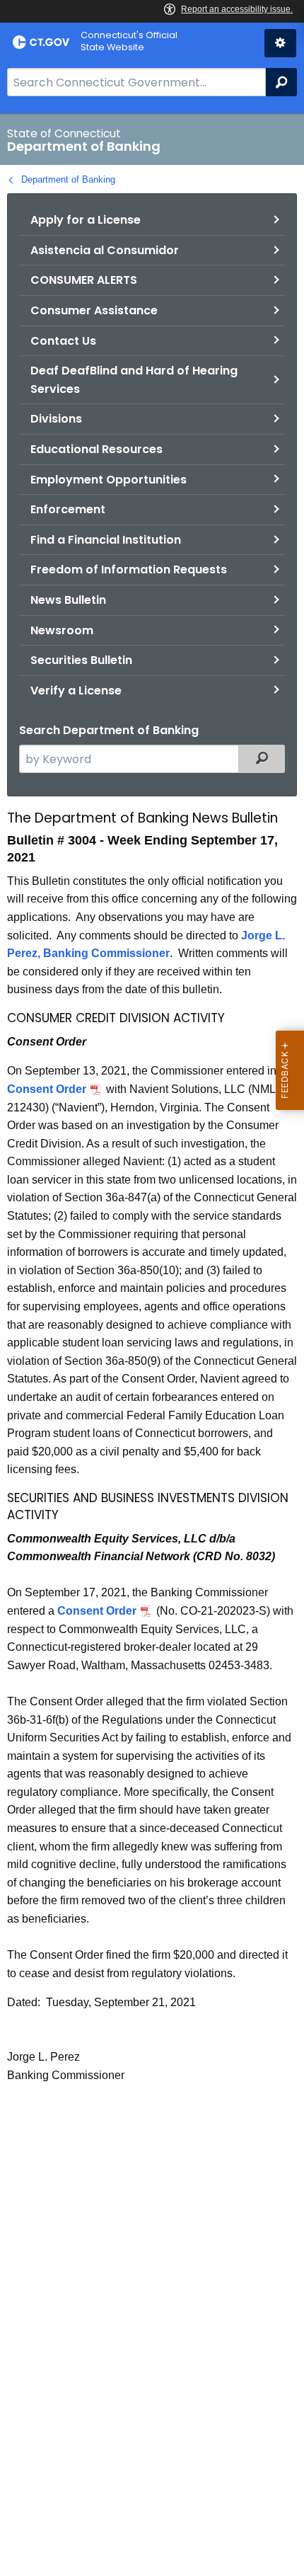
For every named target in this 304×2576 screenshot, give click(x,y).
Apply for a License (86, 220)
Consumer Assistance (94, 310)
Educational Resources (97, 449)
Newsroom (62, 630)
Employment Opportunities (109, 480)
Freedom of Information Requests (129, 569)
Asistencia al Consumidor (105, 250)
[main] (152, 1345)
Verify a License (76, 691)
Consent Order (47, 1089)
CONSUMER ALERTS (84, 280)
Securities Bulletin (81, 660)
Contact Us (63, 341)
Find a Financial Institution (106, 540)
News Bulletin (68, 600)
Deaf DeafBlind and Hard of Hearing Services (134, 380)
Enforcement (68, 509)
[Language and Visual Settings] (280, 43)
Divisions (56, 419)
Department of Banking (68, 179)
